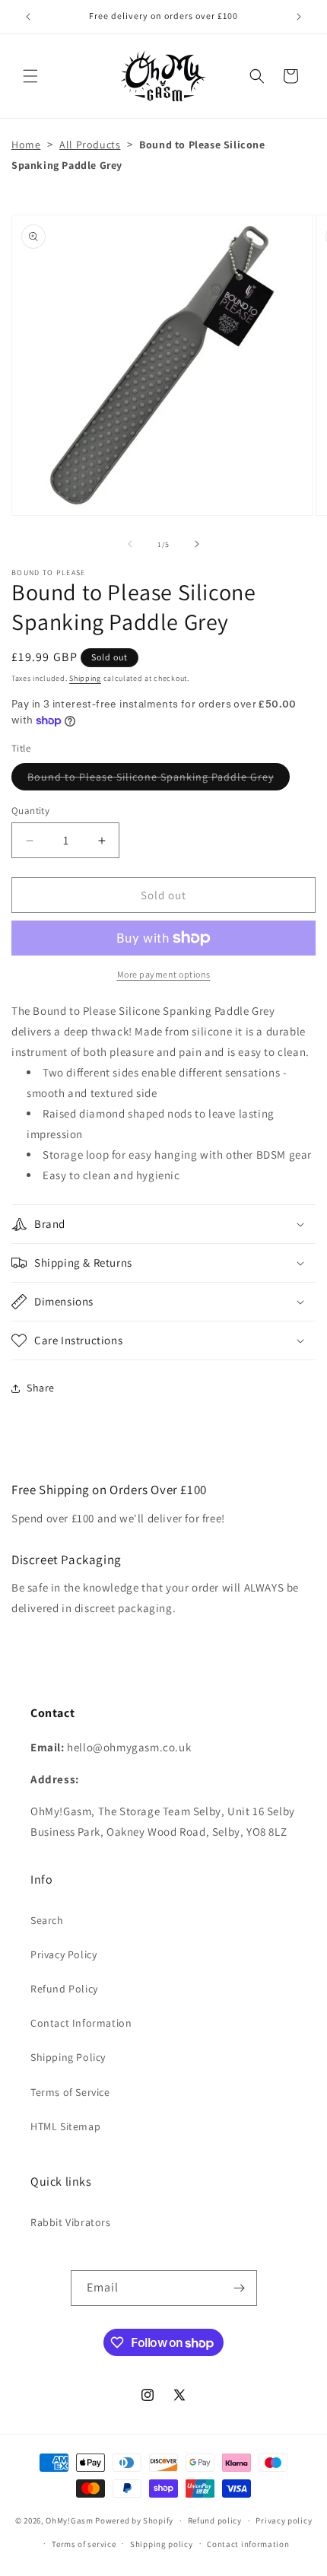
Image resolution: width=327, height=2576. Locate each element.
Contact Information (81, 2023)
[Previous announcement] (28, 17)
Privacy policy (284, 2520)
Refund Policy (64, 1989)
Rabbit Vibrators (71, 2222)
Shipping (85, 678)
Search (47, 1920)
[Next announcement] (299, 17)
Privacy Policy (63, 1954)
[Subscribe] (240, 2288)
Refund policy (215, 2520)
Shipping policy (162, 2544)
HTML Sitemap (65, 2126)
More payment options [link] (164, 974)
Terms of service (84, 2544)
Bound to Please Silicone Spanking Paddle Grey (159, 780)
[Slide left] (130, 544)
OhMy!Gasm (69, 2520)
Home (26, 145)
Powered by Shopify (134, 2520)
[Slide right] (197, 544)
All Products (90, 145)
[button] (30, 76)
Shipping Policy (68, 2057)
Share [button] (41, 1388)
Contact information (248, 2544)
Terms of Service (70, 2092)
